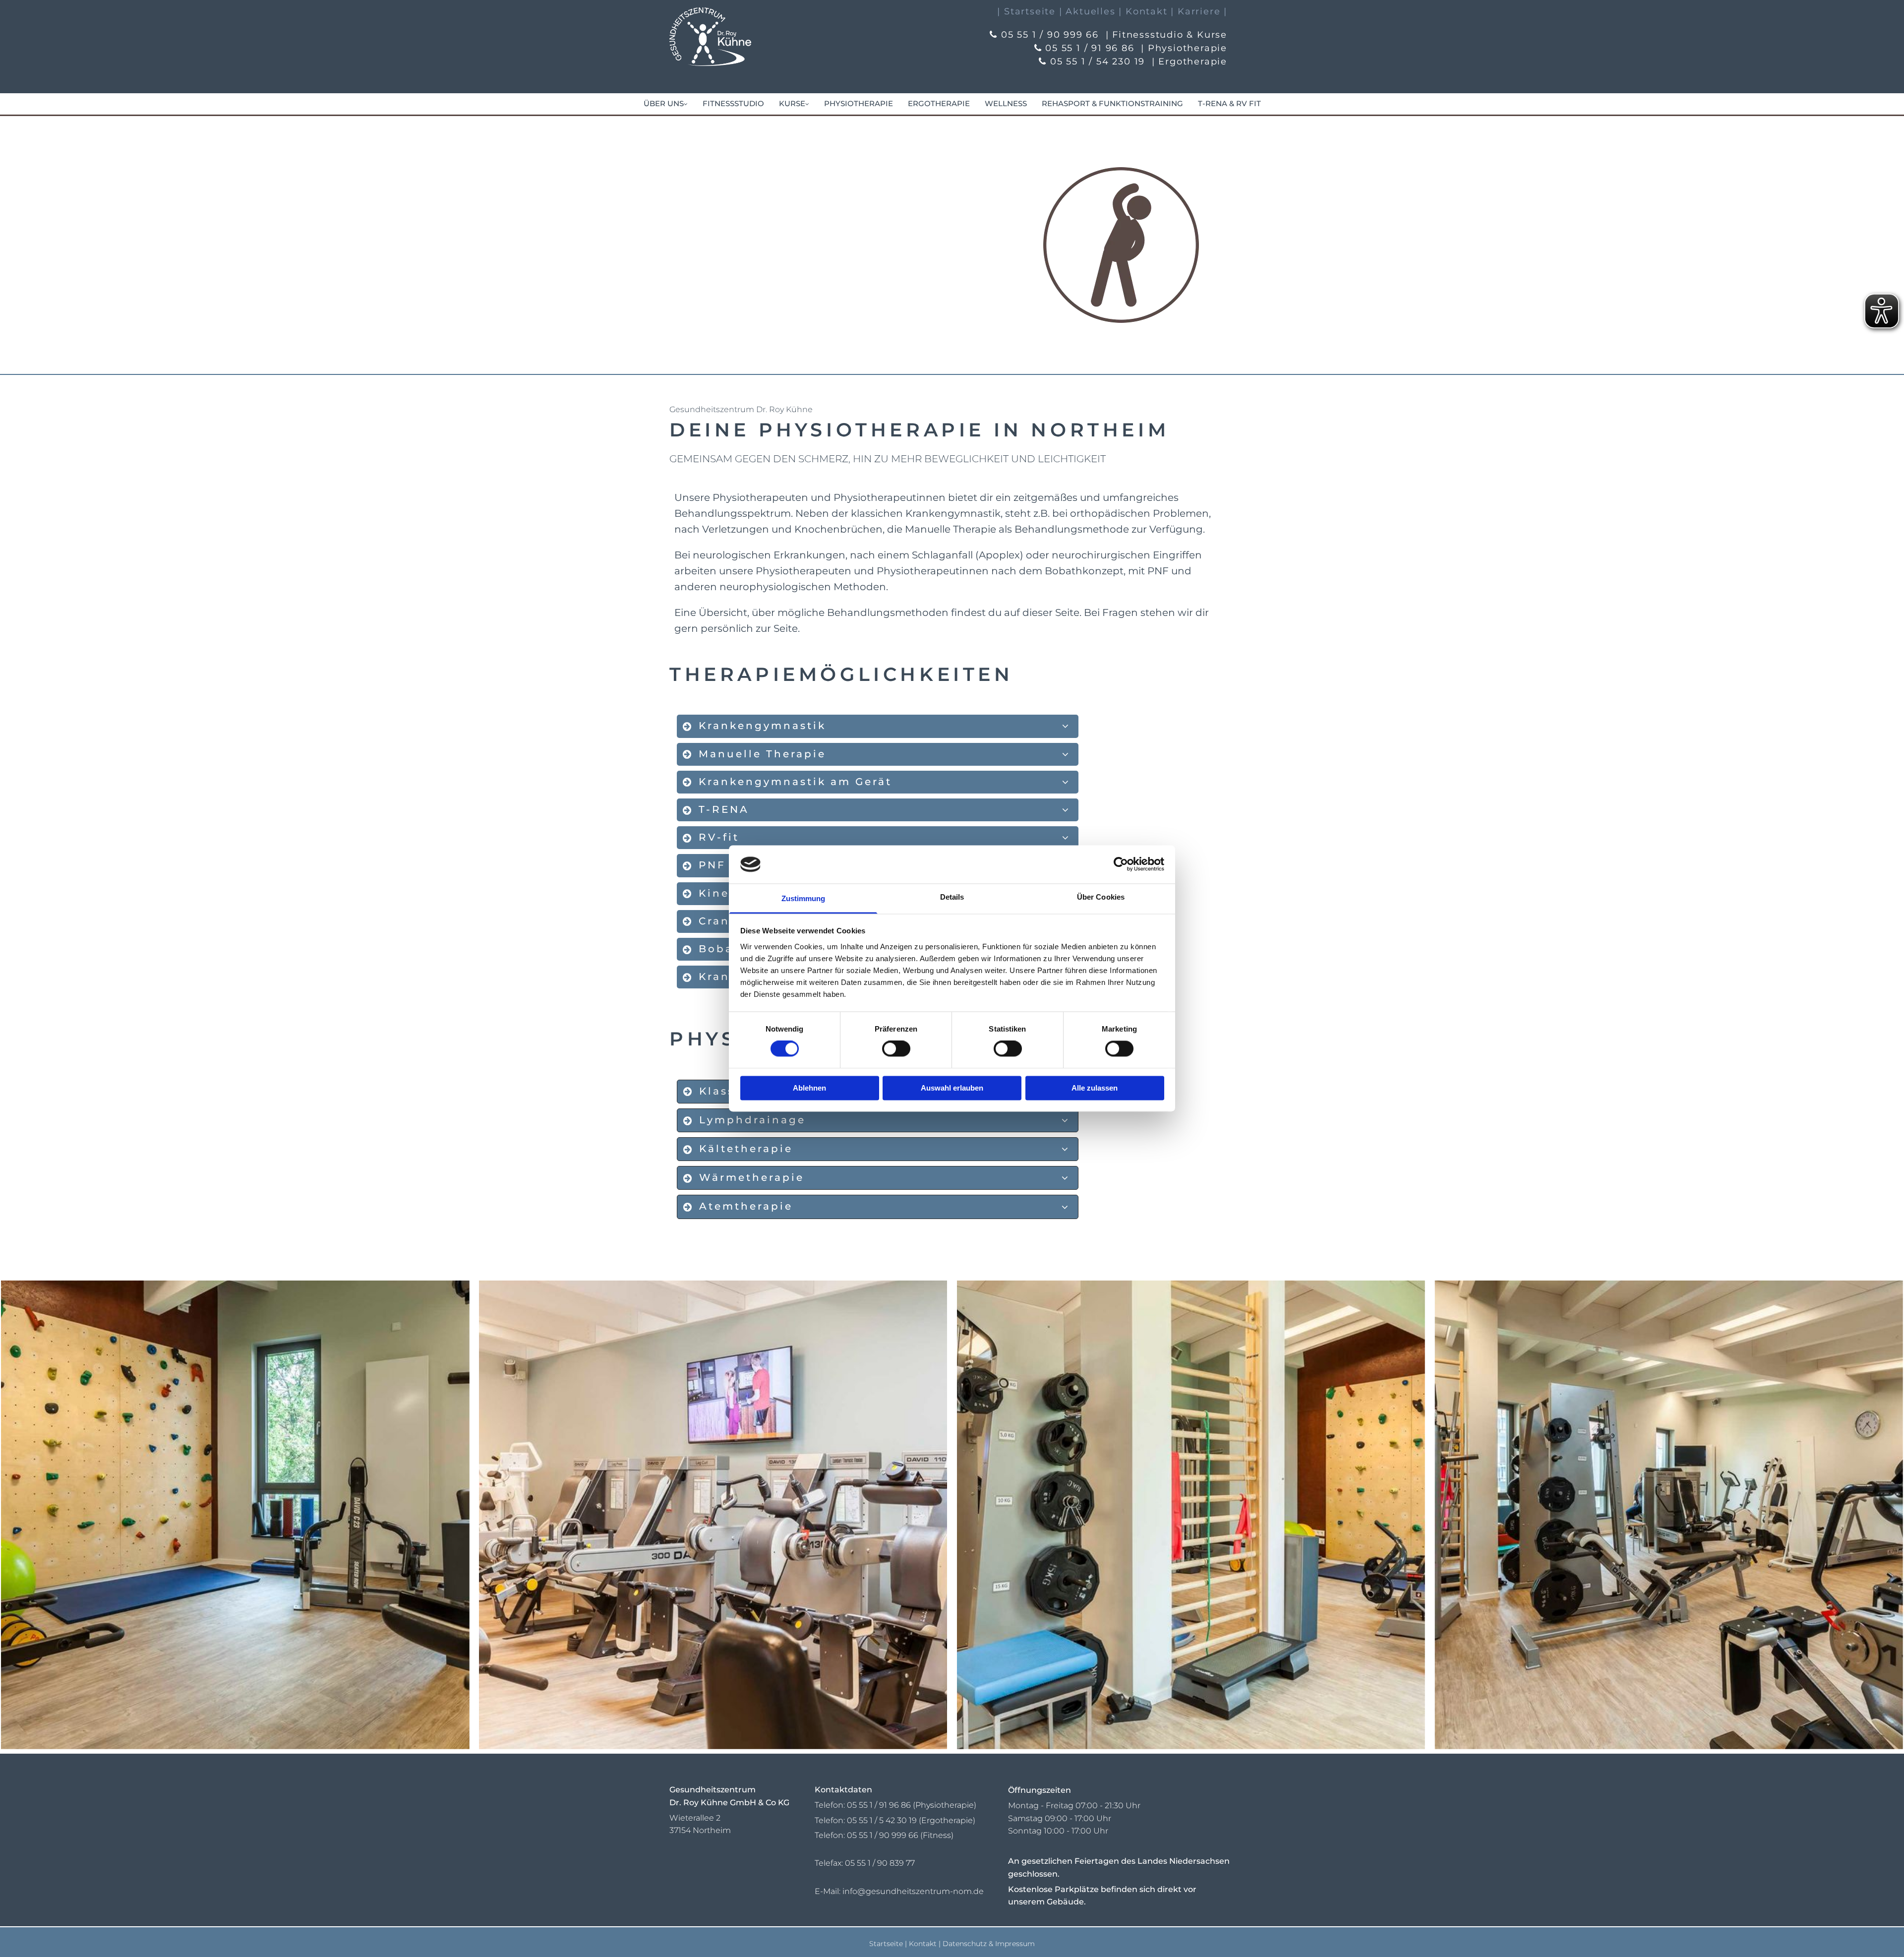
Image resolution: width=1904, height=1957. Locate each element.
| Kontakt (1143, 11)
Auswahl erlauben (952, 1088)
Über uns (664, 103)
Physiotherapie (859, 103)
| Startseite (1026, 11)
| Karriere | (1199, 11)
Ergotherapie (939, 103)
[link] (666, 104)
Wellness (1006, 103)
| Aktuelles (1087, 11)
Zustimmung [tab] (803, 898)
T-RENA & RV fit (1229, 103)
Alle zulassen (1095, 1088)
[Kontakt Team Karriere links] (685, 104)
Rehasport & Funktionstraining (1112, 103)
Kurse (792, 103)
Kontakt (923, 1944)
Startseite (886, 1944)
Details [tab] (952, 897)
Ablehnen (809, 1088)
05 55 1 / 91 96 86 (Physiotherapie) (912, 1805)
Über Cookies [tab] (1101, 897)
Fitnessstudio (733, 103)
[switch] (896, 1049)
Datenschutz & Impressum (989, 1944)
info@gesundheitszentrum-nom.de (913, 1891)
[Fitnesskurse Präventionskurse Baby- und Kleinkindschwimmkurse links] (807, 104)
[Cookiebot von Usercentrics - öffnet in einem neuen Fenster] (1121, 864)
